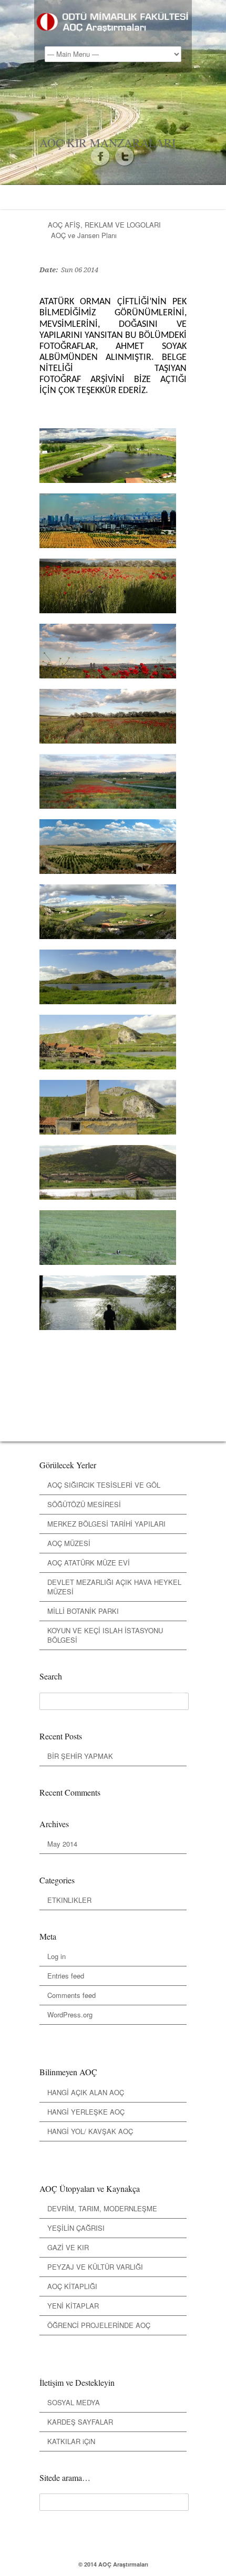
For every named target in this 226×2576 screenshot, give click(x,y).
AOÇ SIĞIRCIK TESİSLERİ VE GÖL (104, 1485)
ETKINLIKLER (69, 1900)
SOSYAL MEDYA (74, 2402)
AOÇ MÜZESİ (69, 1543)
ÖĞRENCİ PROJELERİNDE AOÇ (99, 2325)
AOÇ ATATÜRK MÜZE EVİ (89, 1563)
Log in (56, 1956)
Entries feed (66, 1976)
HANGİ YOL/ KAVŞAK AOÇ (90, 2131)
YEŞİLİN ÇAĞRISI (76, 2228)
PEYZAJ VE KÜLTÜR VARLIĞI (95, 2267)
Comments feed (71, 1995)
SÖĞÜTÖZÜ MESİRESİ (84, 1504)
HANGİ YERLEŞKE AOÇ (86, 2112)
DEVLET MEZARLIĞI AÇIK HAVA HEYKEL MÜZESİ (114, 1587)
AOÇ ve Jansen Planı (84, 235)
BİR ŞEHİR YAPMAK (80, 1756)
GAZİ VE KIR (68, 2247)
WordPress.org (70, 2015)
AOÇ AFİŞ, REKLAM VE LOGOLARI (104, 225)
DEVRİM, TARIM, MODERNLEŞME (102, 2208)
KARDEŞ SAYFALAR (80, 2422)
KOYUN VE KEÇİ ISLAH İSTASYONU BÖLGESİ (105, 1635)
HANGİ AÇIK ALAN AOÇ (86, 2092)
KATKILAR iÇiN (71, 2441)
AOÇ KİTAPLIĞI (72, 2286)
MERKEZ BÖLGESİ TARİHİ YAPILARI (106, 1524)
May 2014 (62, 1844)
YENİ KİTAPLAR (73, 2306)
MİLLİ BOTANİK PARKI (83, 1611)
